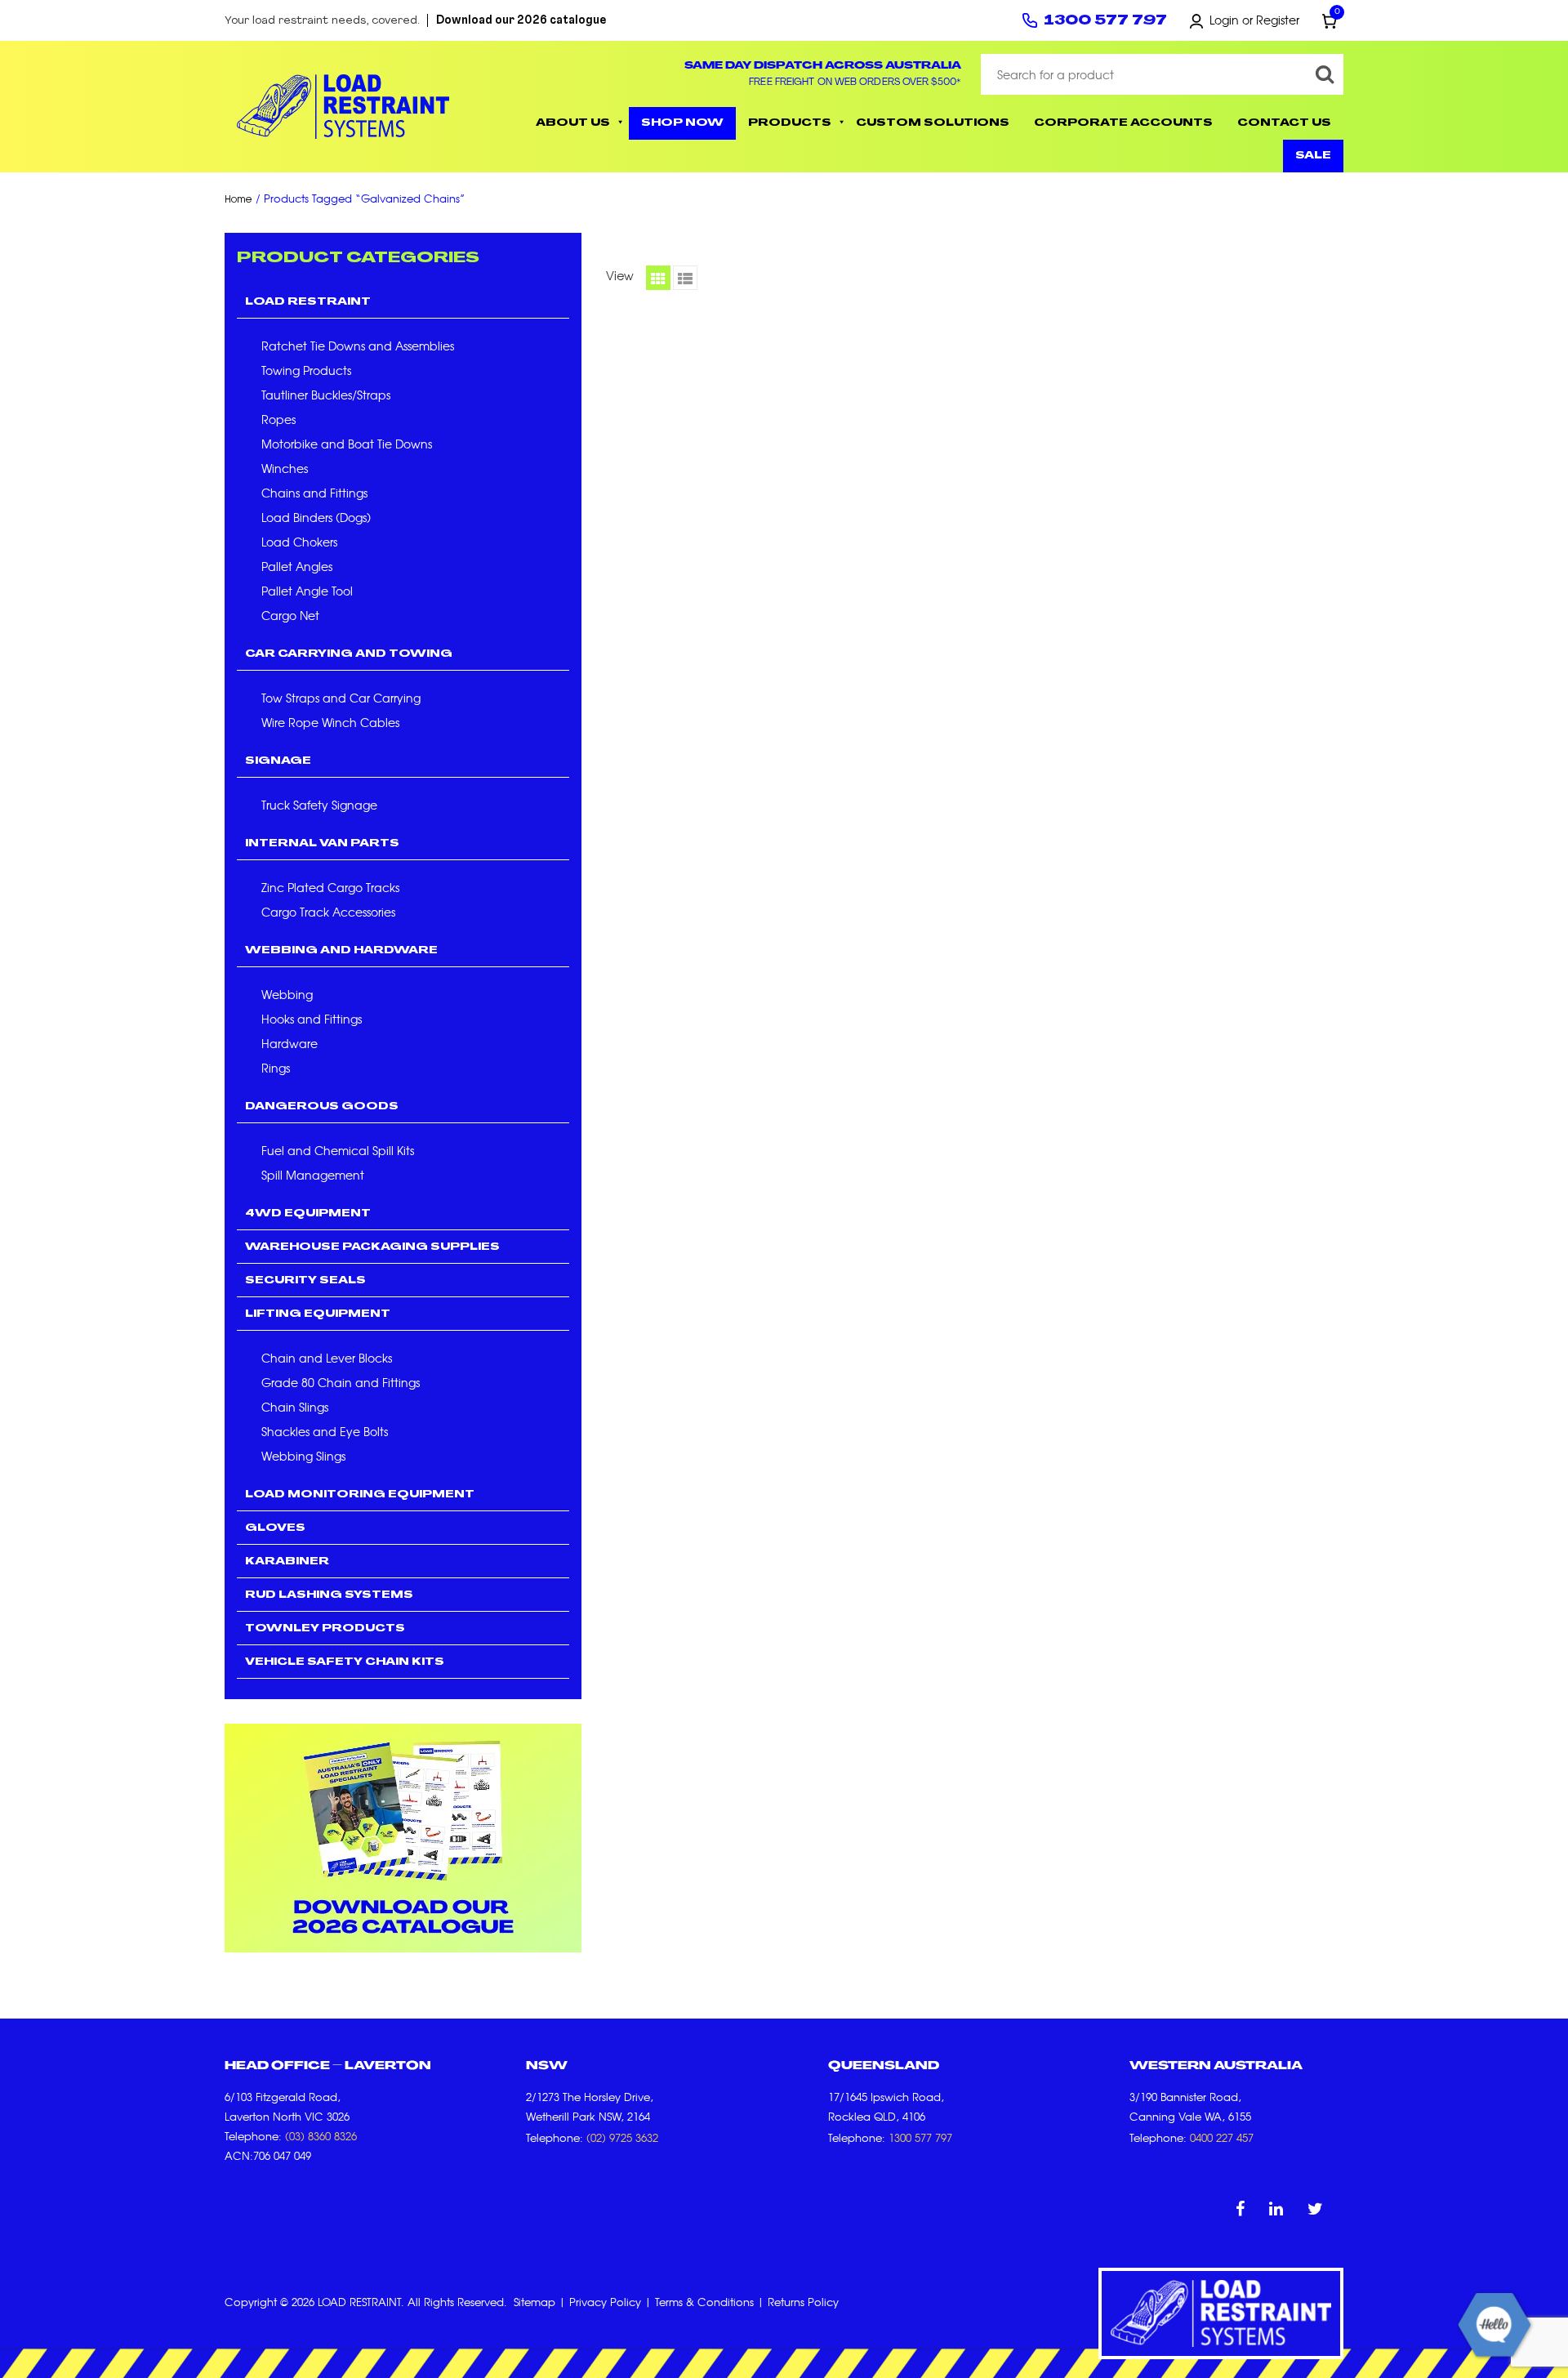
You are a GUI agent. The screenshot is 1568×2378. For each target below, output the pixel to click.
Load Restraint (308, 302)
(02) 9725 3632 (622, 2137)
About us (573, 123)
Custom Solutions (933, 123)
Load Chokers (299, 542)
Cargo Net (290, 615)
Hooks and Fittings (312, 1019)
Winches (285, 468)
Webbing (287, 994)
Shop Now (682, 123)
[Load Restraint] (343, 107)
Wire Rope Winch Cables (330, 722)
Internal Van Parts (322, 844)
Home (238, 200)
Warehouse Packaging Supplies (372, 1247)
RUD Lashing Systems (329, 1595)
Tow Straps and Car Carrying (341, 698)
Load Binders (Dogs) (316, 517)
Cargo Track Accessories (328, 912)
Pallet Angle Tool (307, 591)
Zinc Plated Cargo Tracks (330, 887)
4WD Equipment (308, 1214)
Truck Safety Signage (319, 805)
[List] (685, 278)
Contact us (1284, 123)
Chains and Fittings (314, 493)
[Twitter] (1315, 2208)
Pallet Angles (297, 566)
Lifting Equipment (318, 1314)
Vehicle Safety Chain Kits (345, 1662)
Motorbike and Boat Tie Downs (347, 444)
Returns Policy (803, 2302)
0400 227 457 (1222, 2137)
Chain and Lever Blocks (327, 1358)
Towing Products (306, 370)
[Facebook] (1240, 2208)
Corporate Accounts (1123, 123)
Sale (1313, 156)
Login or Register (1254, 20)
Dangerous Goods (322, 1107)
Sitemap (535, 2302)
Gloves (275, 1528)
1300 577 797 (1105, 21)
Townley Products (325, 1629)
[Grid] (658, 278)
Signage (278, 761)
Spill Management (313, 1175)
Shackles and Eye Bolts (325, 1431)
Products (790, 123)
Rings (276, 1068)
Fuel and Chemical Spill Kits (338, 1150)
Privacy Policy (605, 2302)
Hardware (290, 1043)
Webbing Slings (303, 1456)
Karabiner (287, 1562)
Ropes (278, 419)
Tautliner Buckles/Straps (326, 395)
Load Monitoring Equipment (360, 1495)
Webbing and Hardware (341, 951)
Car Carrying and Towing (349, 654)
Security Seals (305, 1281)
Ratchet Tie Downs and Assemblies (358, 346)
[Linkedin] (1276, 2208)
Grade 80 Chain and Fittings (341, 1382)
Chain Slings (295, 1407)
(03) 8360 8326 (321, 2136)
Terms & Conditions (704, 2302)
